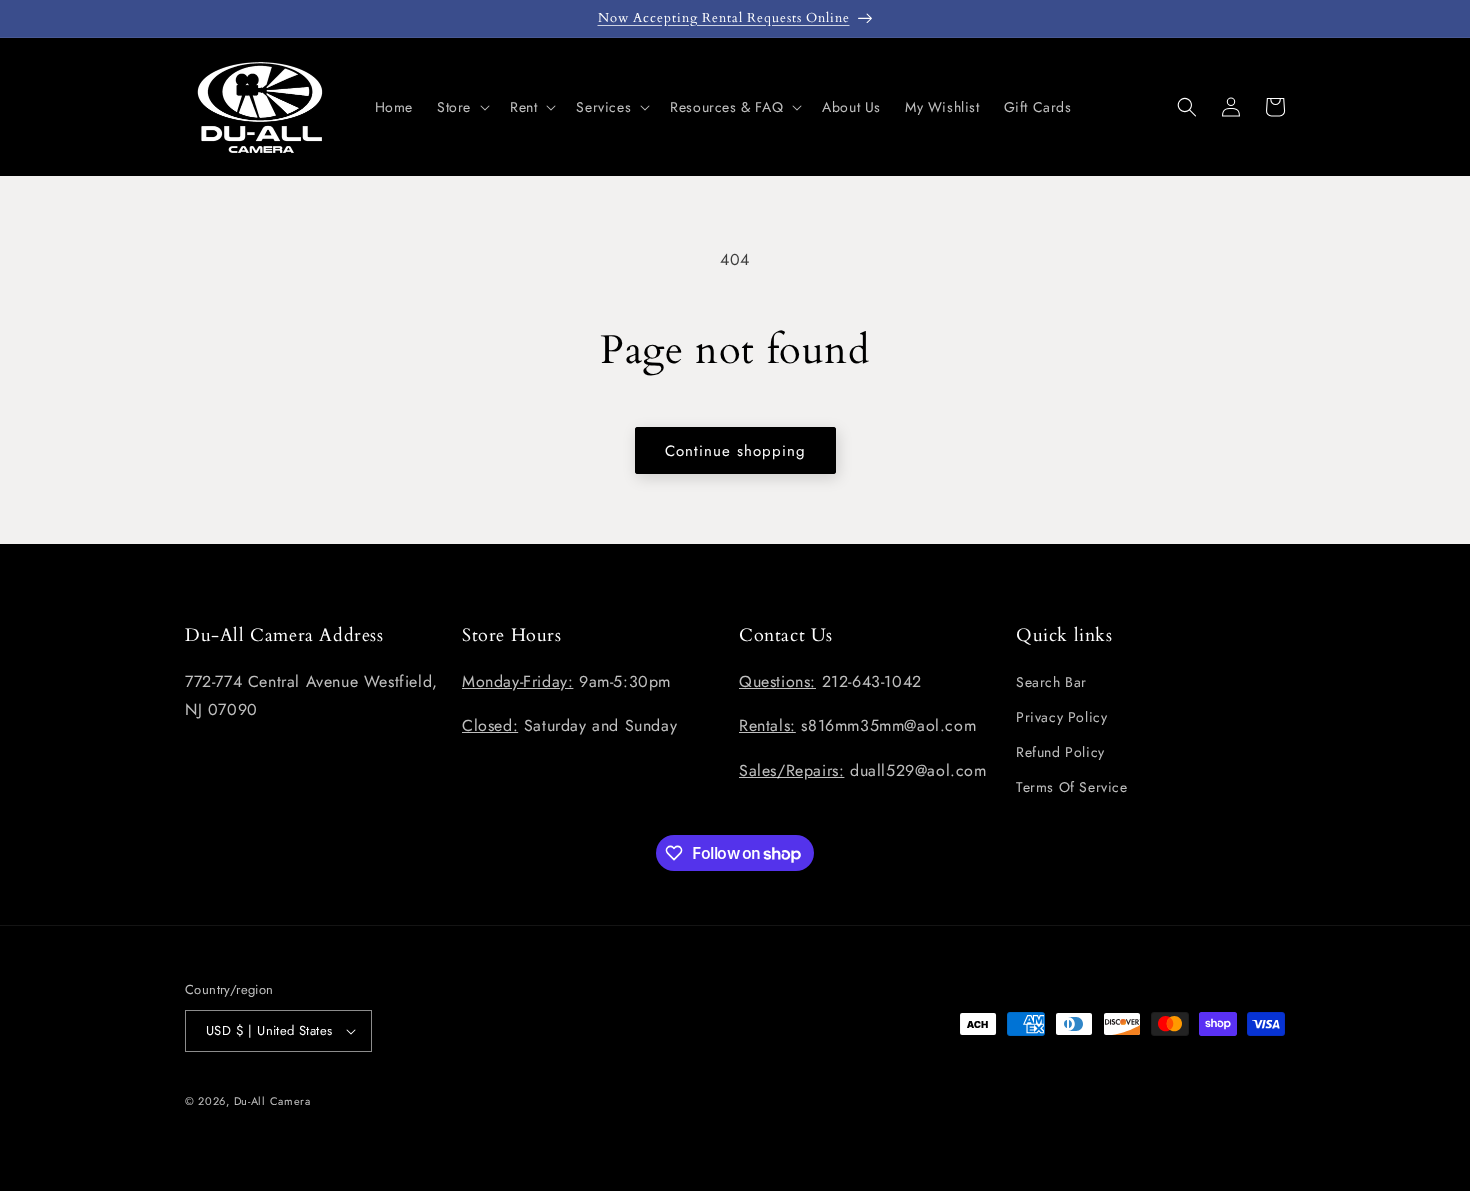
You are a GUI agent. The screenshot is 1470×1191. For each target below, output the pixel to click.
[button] (461, 107)
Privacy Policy (1061, 717)
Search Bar (1051, 682)
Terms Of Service (1072, 787)
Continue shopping (735, 451)
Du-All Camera (272, 1101)
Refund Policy (1060, 752)
